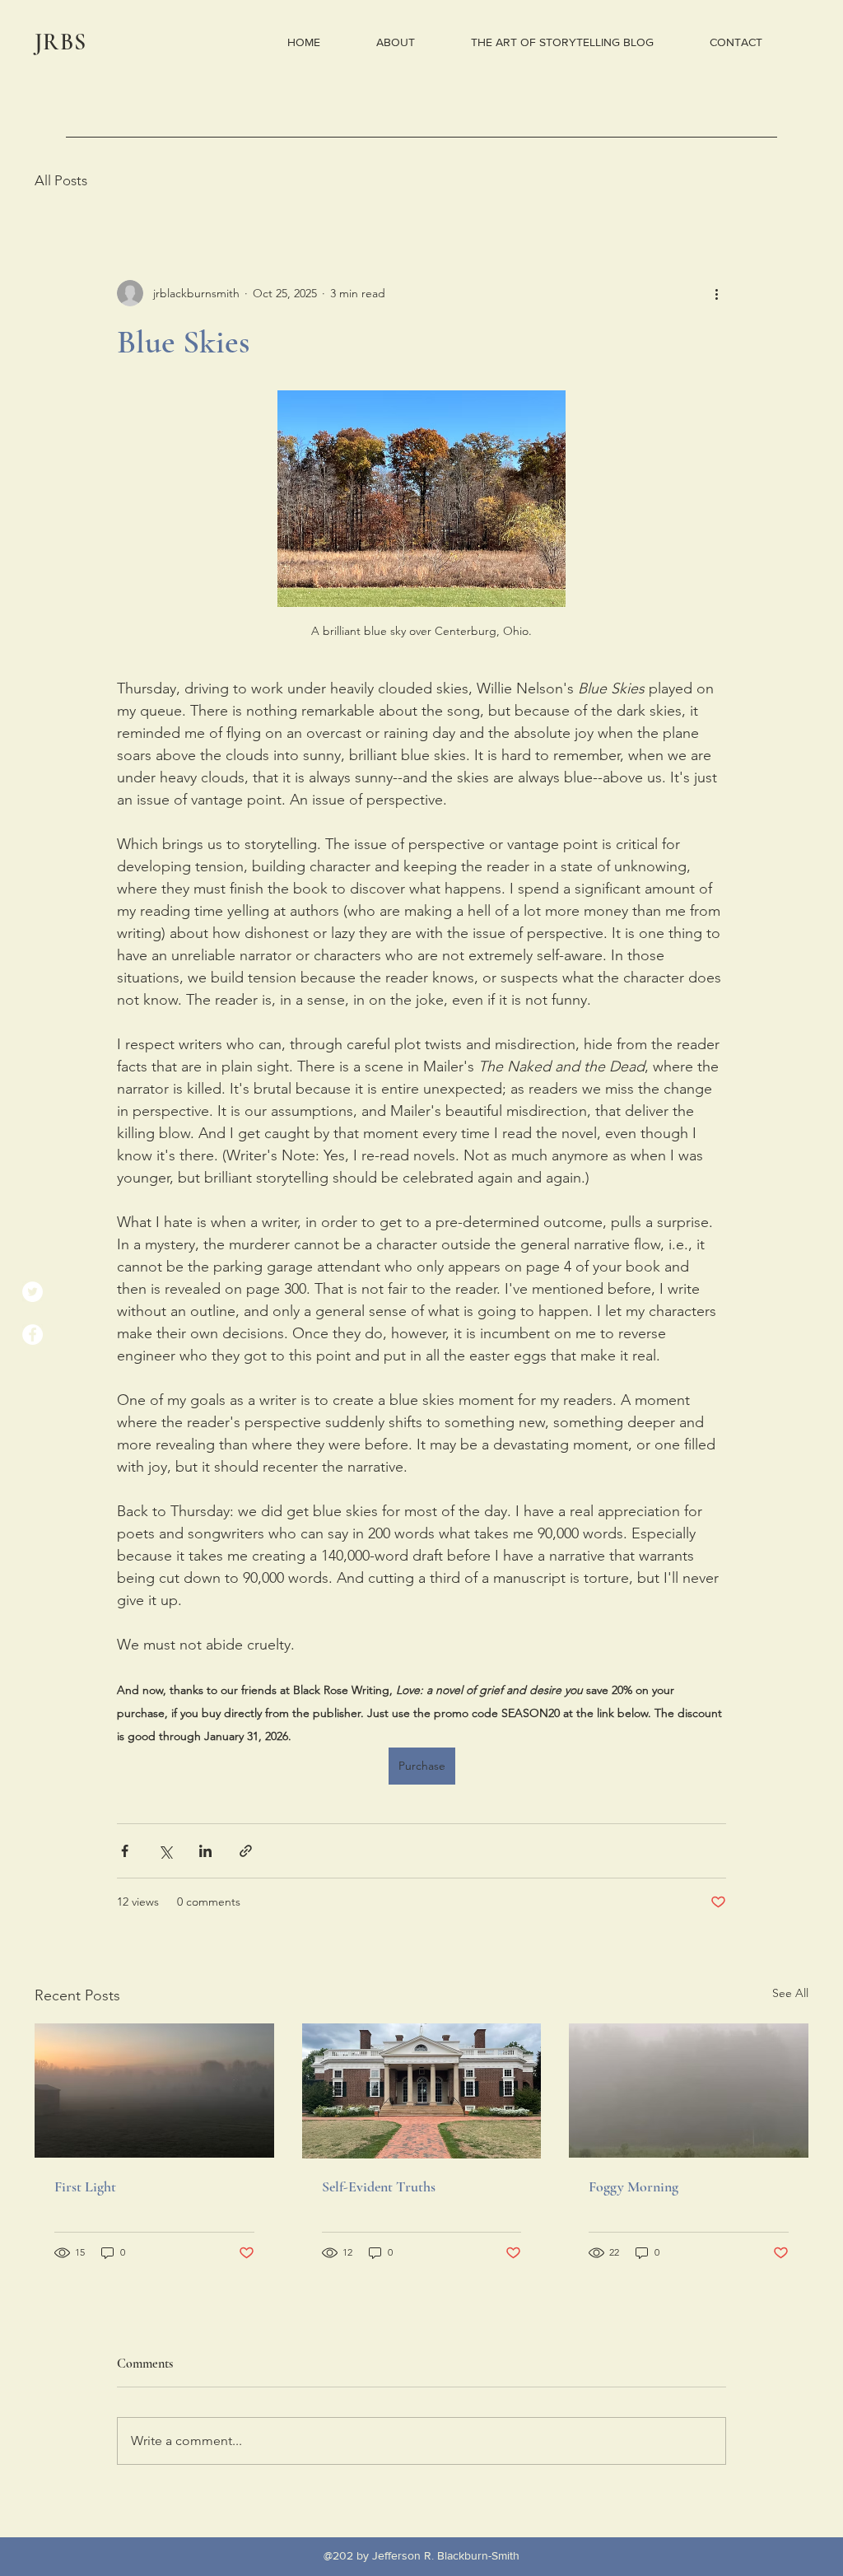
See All (790, 1993)
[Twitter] (33, 1292)
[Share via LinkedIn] (205, 1851)
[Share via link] (246, 1851)
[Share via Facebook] (125, 1851)
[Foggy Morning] (689, 2091)
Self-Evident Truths (379, 2186)
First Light (85, 2186)
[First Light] (154, 2091)
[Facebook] (33, 1335)
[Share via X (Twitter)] (165, 1851)
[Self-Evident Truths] (422, 2091)
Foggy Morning (633, 2186)
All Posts (61, 180)
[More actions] (716, 293)
